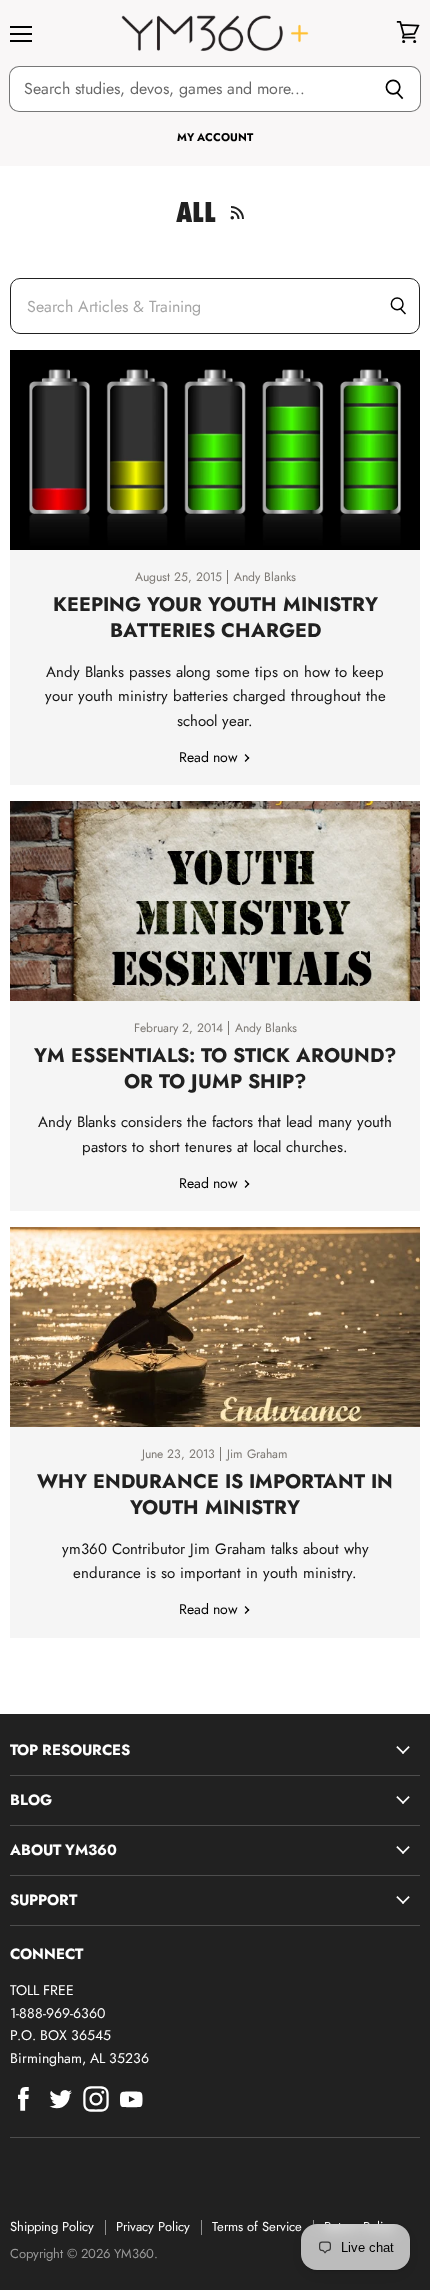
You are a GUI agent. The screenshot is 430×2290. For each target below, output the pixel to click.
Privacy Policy (153, 2226)
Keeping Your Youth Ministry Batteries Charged (215, 617)
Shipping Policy (52, 2226)
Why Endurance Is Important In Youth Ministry (215, 1494)
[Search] (394, 89)
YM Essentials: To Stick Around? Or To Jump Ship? (215, 1068)
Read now (210, 757)
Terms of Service (257, 2226)
